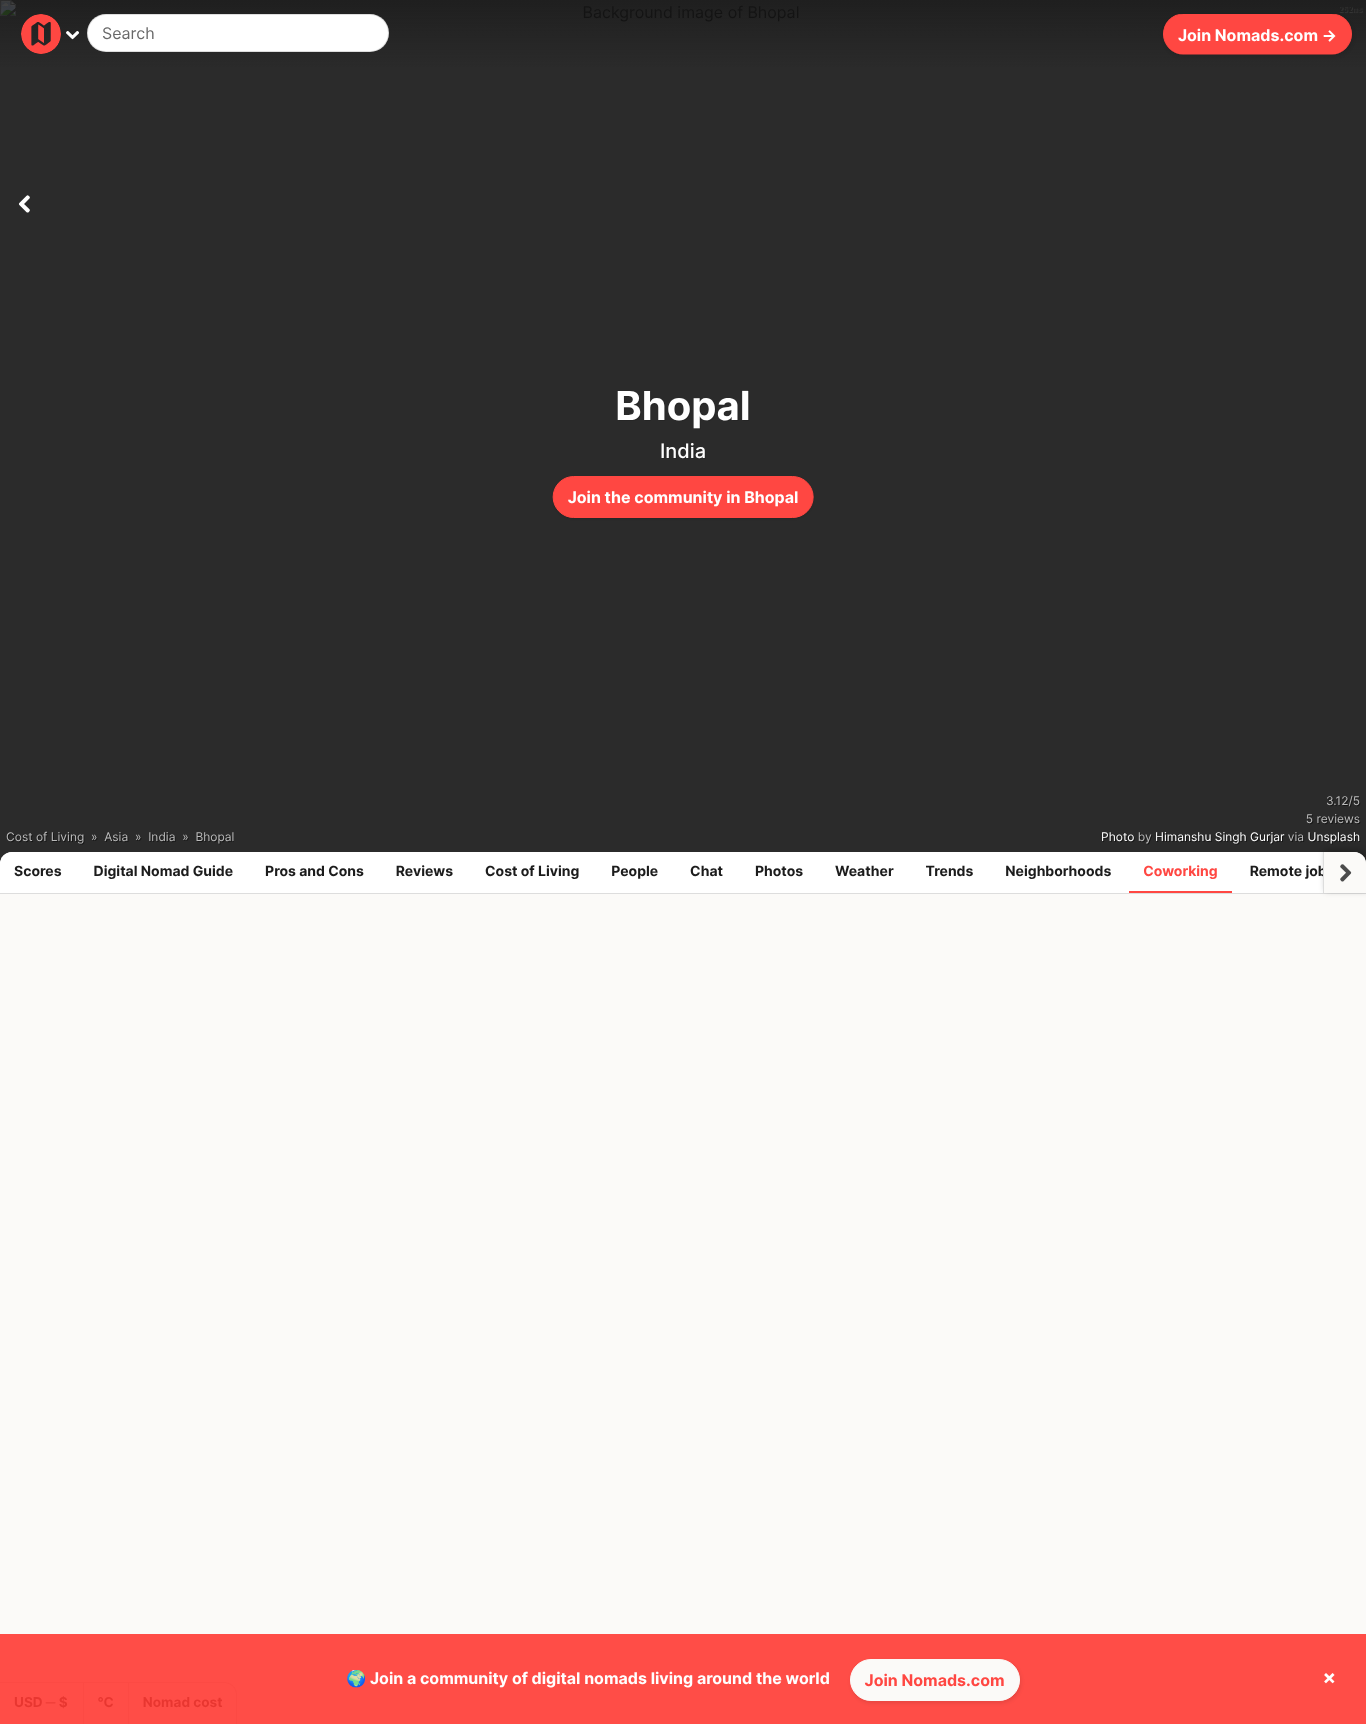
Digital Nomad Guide (164, 871)
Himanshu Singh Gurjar (1219, 836)
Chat (706, 871)
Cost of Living (532, 871)
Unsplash (1334, 836)
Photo (1117, 836)
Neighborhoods (1058, 871)
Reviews (424, 871)
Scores (38, 871)
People (634, 871)
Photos (779, 871)
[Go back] (24, 200)
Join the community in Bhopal (683, 497)
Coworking (1180, 871)
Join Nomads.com (935, 1680)
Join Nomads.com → (1257, 34)
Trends (950, 871)
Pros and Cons (314, 871)
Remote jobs (1292, 871)
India (683, 451)
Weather (864, 871)
